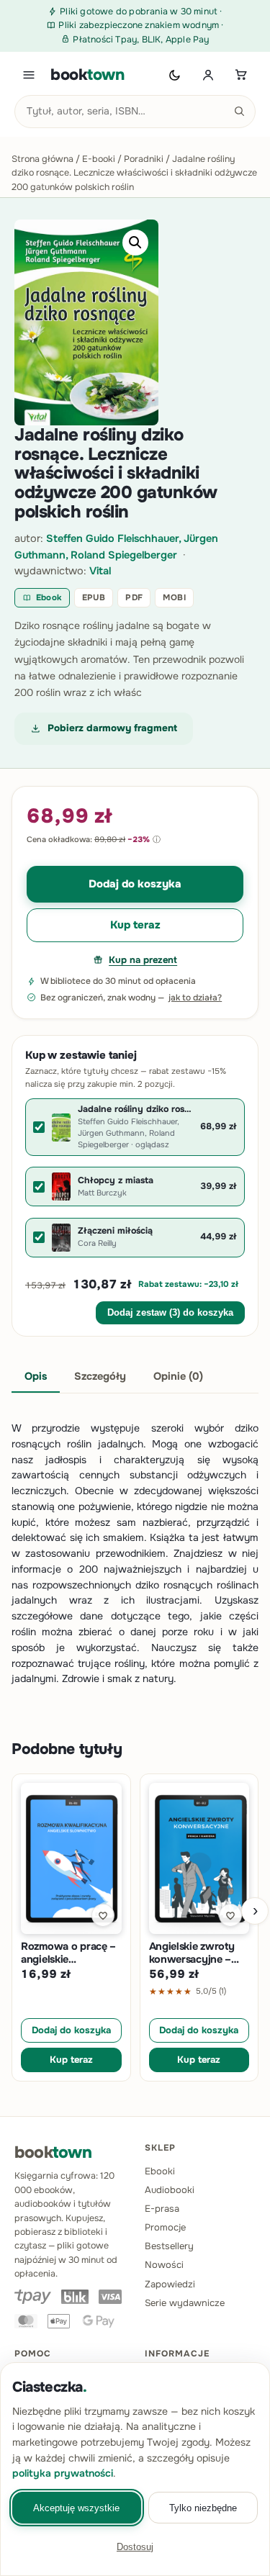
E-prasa (162, 2209)
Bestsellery (169, 2246)
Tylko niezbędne (203, 2508)
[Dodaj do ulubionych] (103, 1915)
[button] (135, 243)
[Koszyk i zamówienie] (241, 75)
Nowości (164, 2265)
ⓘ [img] (157, 839)
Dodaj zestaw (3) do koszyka (170, 1313)
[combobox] (135, 112)
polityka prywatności (63, 2473)
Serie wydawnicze (185, 2303)
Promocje (165, 2227)
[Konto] (208, 75)
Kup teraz (135, 925)
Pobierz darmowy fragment (112, 728)
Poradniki (144, 159)
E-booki (99, 159)
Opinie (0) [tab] (178, 1376)
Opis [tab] (36, 1376)
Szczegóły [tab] (100, 1376)
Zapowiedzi (170, 2284)
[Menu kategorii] (29, 75)
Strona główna (42, 159)
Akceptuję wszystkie (76, 2508)
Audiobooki (170, 2190)
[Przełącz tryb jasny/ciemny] (175, 75)
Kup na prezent (143, 960)
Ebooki (160, 2171)
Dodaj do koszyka (135, 884)
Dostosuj (135, 2547)
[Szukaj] (239, 112)
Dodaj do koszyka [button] (71, 2030)
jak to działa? (195, 998)
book (87, 75)
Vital (100, 571)
